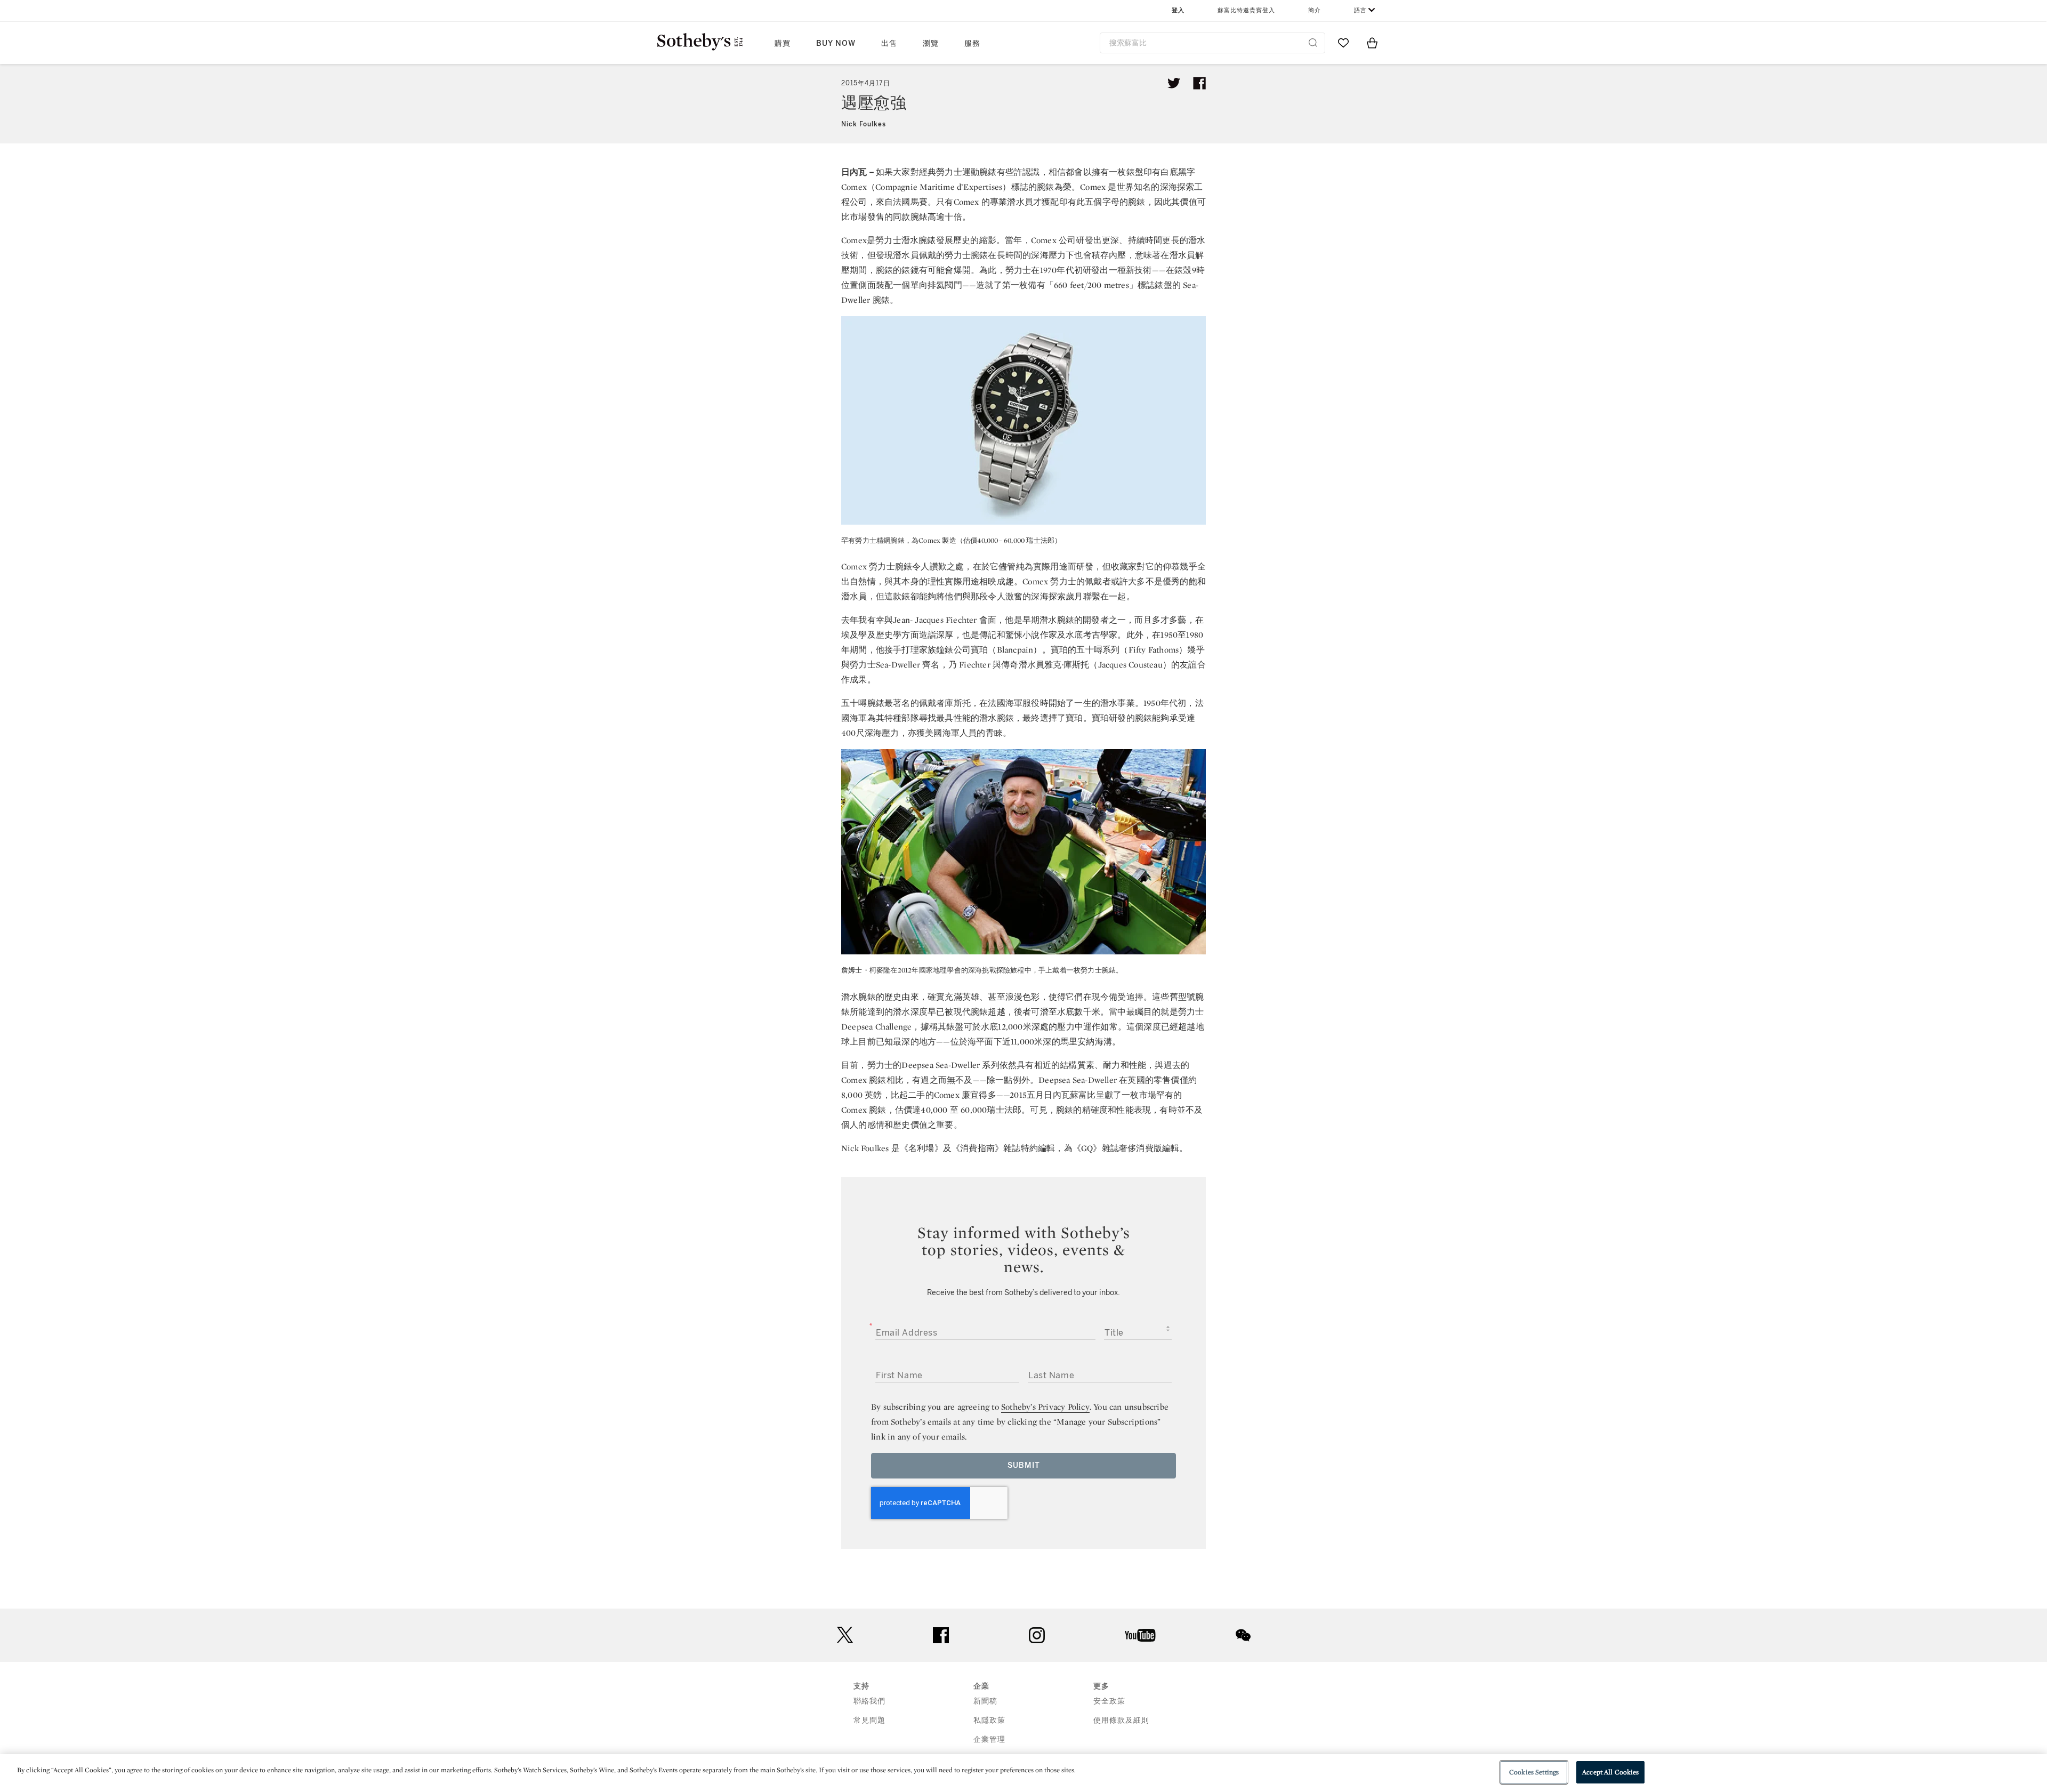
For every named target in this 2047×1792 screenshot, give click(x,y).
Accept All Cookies (1610, 1772)
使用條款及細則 (1121, 1720)
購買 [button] (783, 43)
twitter (845, 1635)
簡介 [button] (1315, 10)
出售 (889, 43)
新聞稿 (985, 1701)
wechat (1243, 1635)
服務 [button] (972, 43)
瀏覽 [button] (931, 43)
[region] (1023, 1773)
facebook (941, 1635)
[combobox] (1212, 43)
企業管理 (989, 1739)
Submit (1024, 1465)
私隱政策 (989, 1720)
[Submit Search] (1313, 43)
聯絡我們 (869, 1701)
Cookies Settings (1534, 1772)
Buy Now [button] (836, 43)
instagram (1037, 1635)
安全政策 (1109, 1701)
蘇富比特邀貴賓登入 (1246, 10)
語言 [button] (1360, 10)
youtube (1140, 1635)
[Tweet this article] (1174, 83)
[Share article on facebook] (1199, 83)
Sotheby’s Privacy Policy (1045, 1407)
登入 (1178, 10)
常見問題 (869, 1720)
